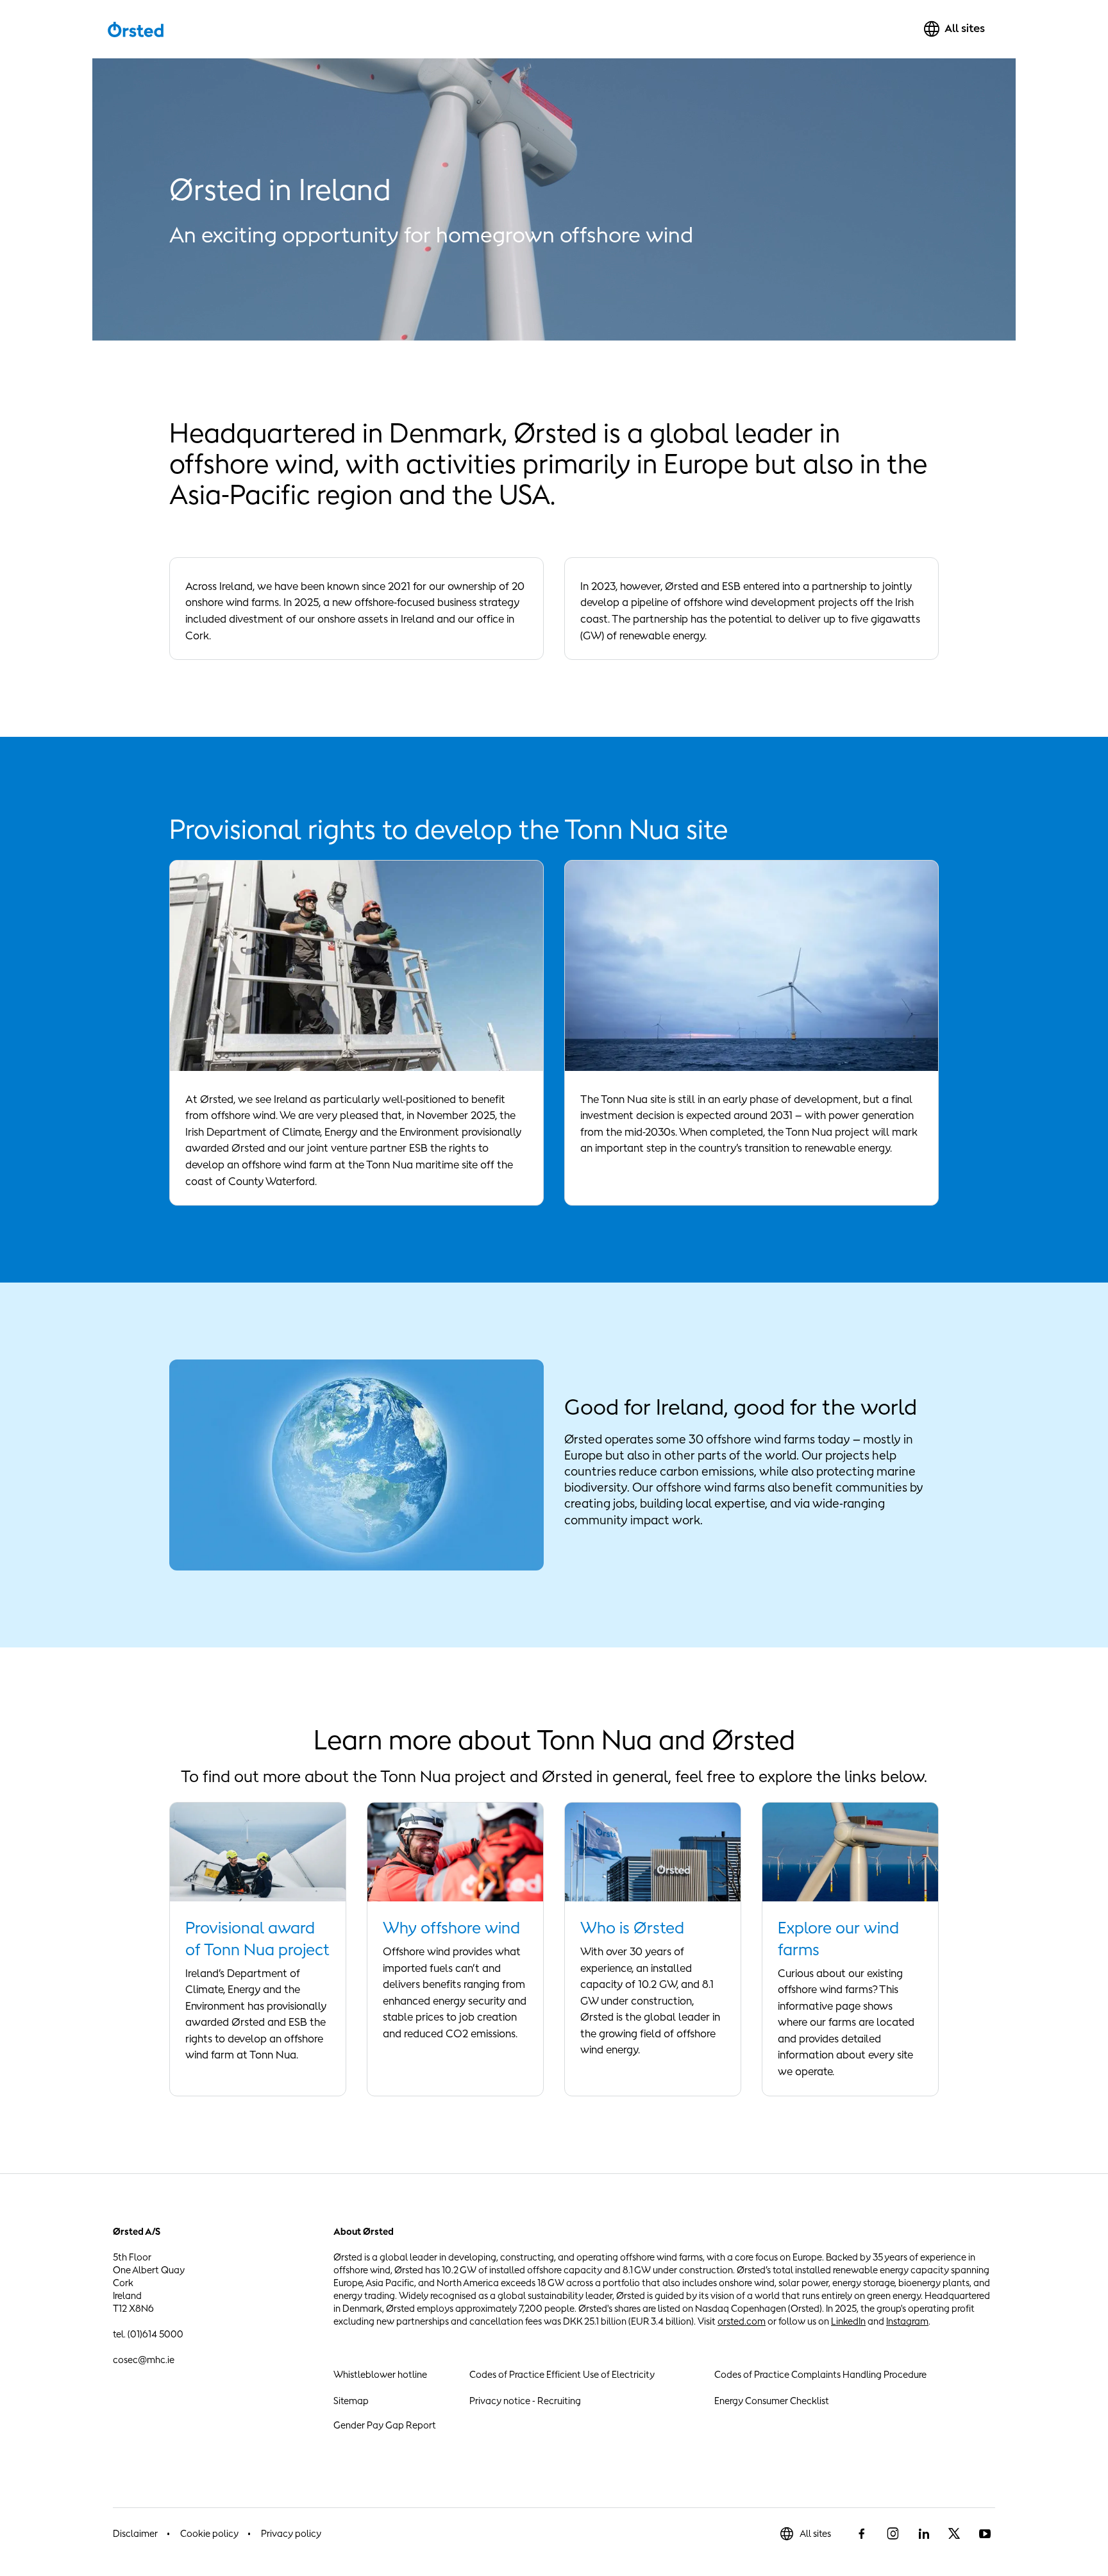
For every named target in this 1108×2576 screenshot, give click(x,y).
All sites (815, 2533)
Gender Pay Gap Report (385, 2425)
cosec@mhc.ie (144, 2360)
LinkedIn (848, 2321)
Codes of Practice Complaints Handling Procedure (820, 2374)
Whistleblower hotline (380, 2374)
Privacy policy (291, 2533)
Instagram (907, 2321)
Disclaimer (135, 2533)
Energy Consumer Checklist (772, 2401)
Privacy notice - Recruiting (525, 2401)
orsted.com (742, 2321)
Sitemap (351, 2401)
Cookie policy (209, 2533)
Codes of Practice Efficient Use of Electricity (562, 2374)
